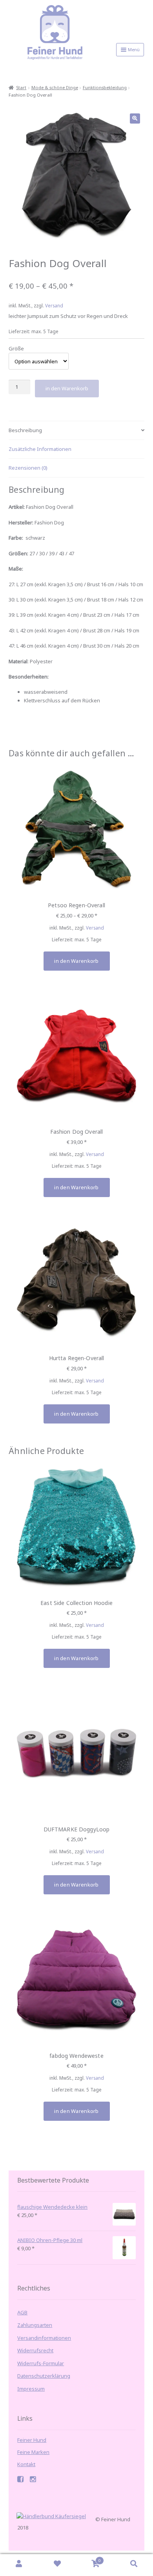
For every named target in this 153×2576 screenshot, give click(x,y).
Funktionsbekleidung (105, 87)
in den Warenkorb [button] (76, 1187)
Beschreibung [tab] (25, 430)
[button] (135, 118)
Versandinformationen (44, 2338)
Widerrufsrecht (35, 2350)
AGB (22, 2312)
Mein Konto (19, 2565)
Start (21, 87)
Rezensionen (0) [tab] (28, 468)
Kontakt (26, 2464)
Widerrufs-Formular (41, 2363)
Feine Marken (33, 2452)
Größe (16, 348)
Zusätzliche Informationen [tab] (40, 449)
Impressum (31, 2389)
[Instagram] (33, 2480)
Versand (54, 305)
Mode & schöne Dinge (55, 87)
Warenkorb (89, 2559)
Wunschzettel (58, 2565)
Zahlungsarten (35, 2325)
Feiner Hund (32, 2440)
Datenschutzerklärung (44, 2376)
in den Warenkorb (67, 388)
